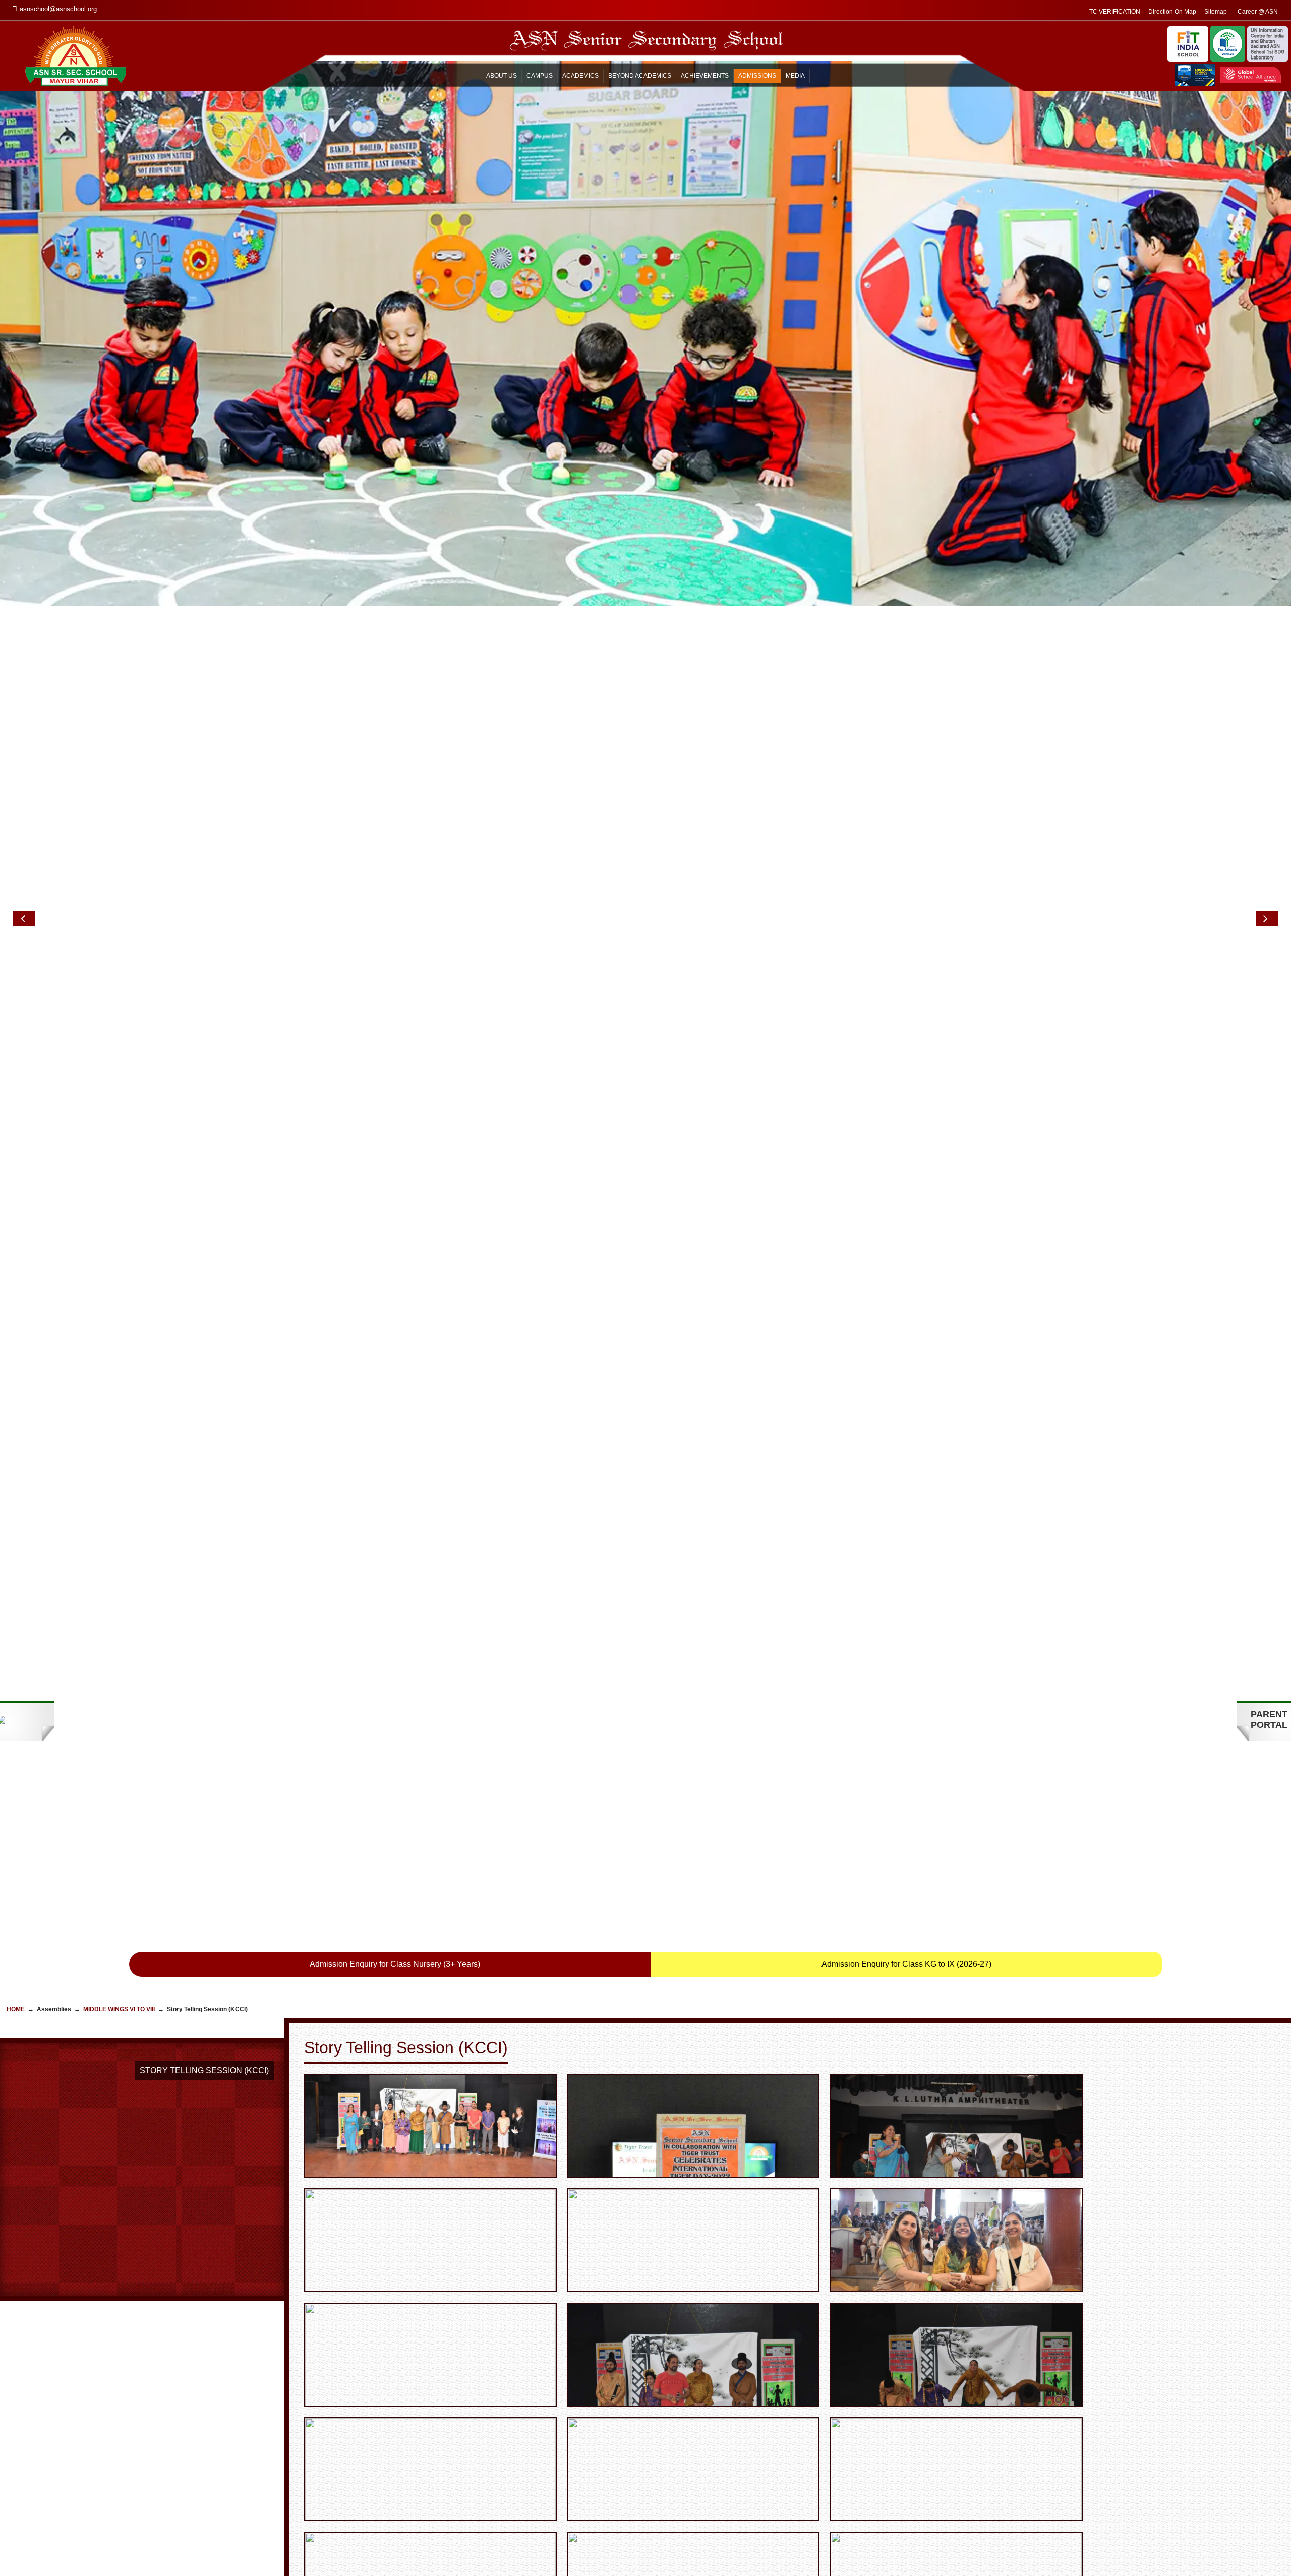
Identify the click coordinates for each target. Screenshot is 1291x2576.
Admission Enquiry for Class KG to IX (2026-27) (906, 1964)
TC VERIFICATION (1115, 12)
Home (16, 2009)
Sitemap (1216, 12)
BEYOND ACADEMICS (640, 76)
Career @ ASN (1258, 12)
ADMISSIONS (757, 76)
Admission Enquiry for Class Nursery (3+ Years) (395, 1964)
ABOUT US (502, 76)
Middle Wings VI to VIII (119, 2009)
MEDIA (795, 76)
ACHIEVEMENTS (705, 76)
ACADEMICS (580, 76)
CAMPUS (540, 76)
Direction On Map (1172, 12)
